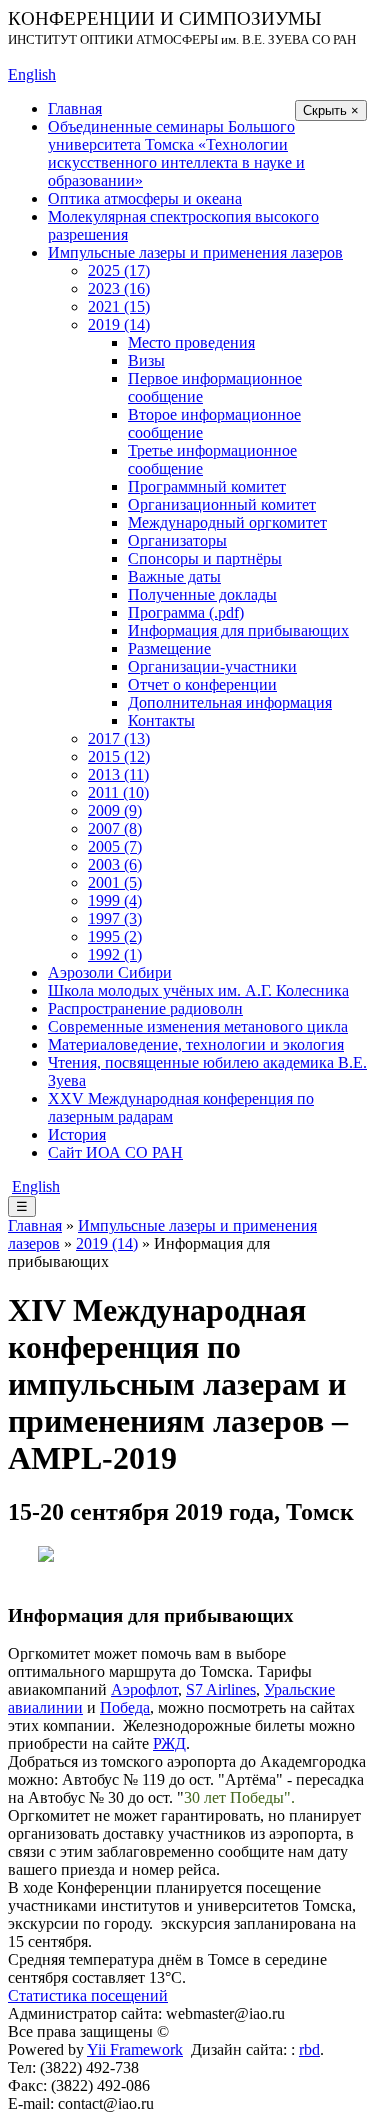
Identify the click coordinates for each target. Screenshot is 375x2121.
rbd (309, 2049)
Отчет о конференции (202, 684)
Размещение (169, 648)
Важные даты (174, 576)
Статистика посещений (88, 1995)
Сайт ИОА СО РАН (115, 1152)
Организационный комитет (222, 504)
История (77, 1134)
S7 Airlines (221, 1689)
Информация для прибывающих (238, 630)
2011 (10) (118, 792)
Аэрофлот (144, 1689)
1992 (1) (115, 954)
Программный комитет (207, 486)
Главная (75, 108)
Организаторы (177, 540)
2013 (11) (118, 774)
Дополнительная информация (230, 702)
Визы (146, 360)
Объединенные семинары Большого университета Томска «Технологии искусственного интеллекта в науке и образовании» (176, 153)
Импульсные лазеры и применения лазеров (195, 252)
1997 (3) (115, 918)
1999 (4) (115, 900)
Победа (125, 1707)
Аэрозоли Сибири (110, 972)
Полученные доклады (202, 594)
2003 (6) (115, 864)
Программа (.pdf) (186, 612)
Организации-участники (212, 666)
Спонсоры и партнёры (205, 558)
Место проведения (191, 342)
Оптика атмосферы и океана (145, 198)
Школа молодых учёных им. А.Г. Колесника (198, 990)
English (32, 74)
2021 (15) (119, 306)
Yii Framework (135, 2049)
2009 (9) (115, 810)
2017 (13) (119, 738)
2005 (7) (115, 846)
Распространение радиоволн (145, 1008)
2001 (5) (115, 882)
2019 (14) (119, 324)
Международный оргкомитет (227, 522)
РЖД (169, 1743)
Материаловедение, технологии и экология (196, 1044)
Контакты (161, 720)
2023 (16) (119, 288)
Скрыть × (331, 110)
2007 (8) (115, 828)
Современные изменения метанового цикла (198, 1026)
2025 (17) (119, 270)
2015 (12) (119, 756)
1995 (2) (115, 936)
